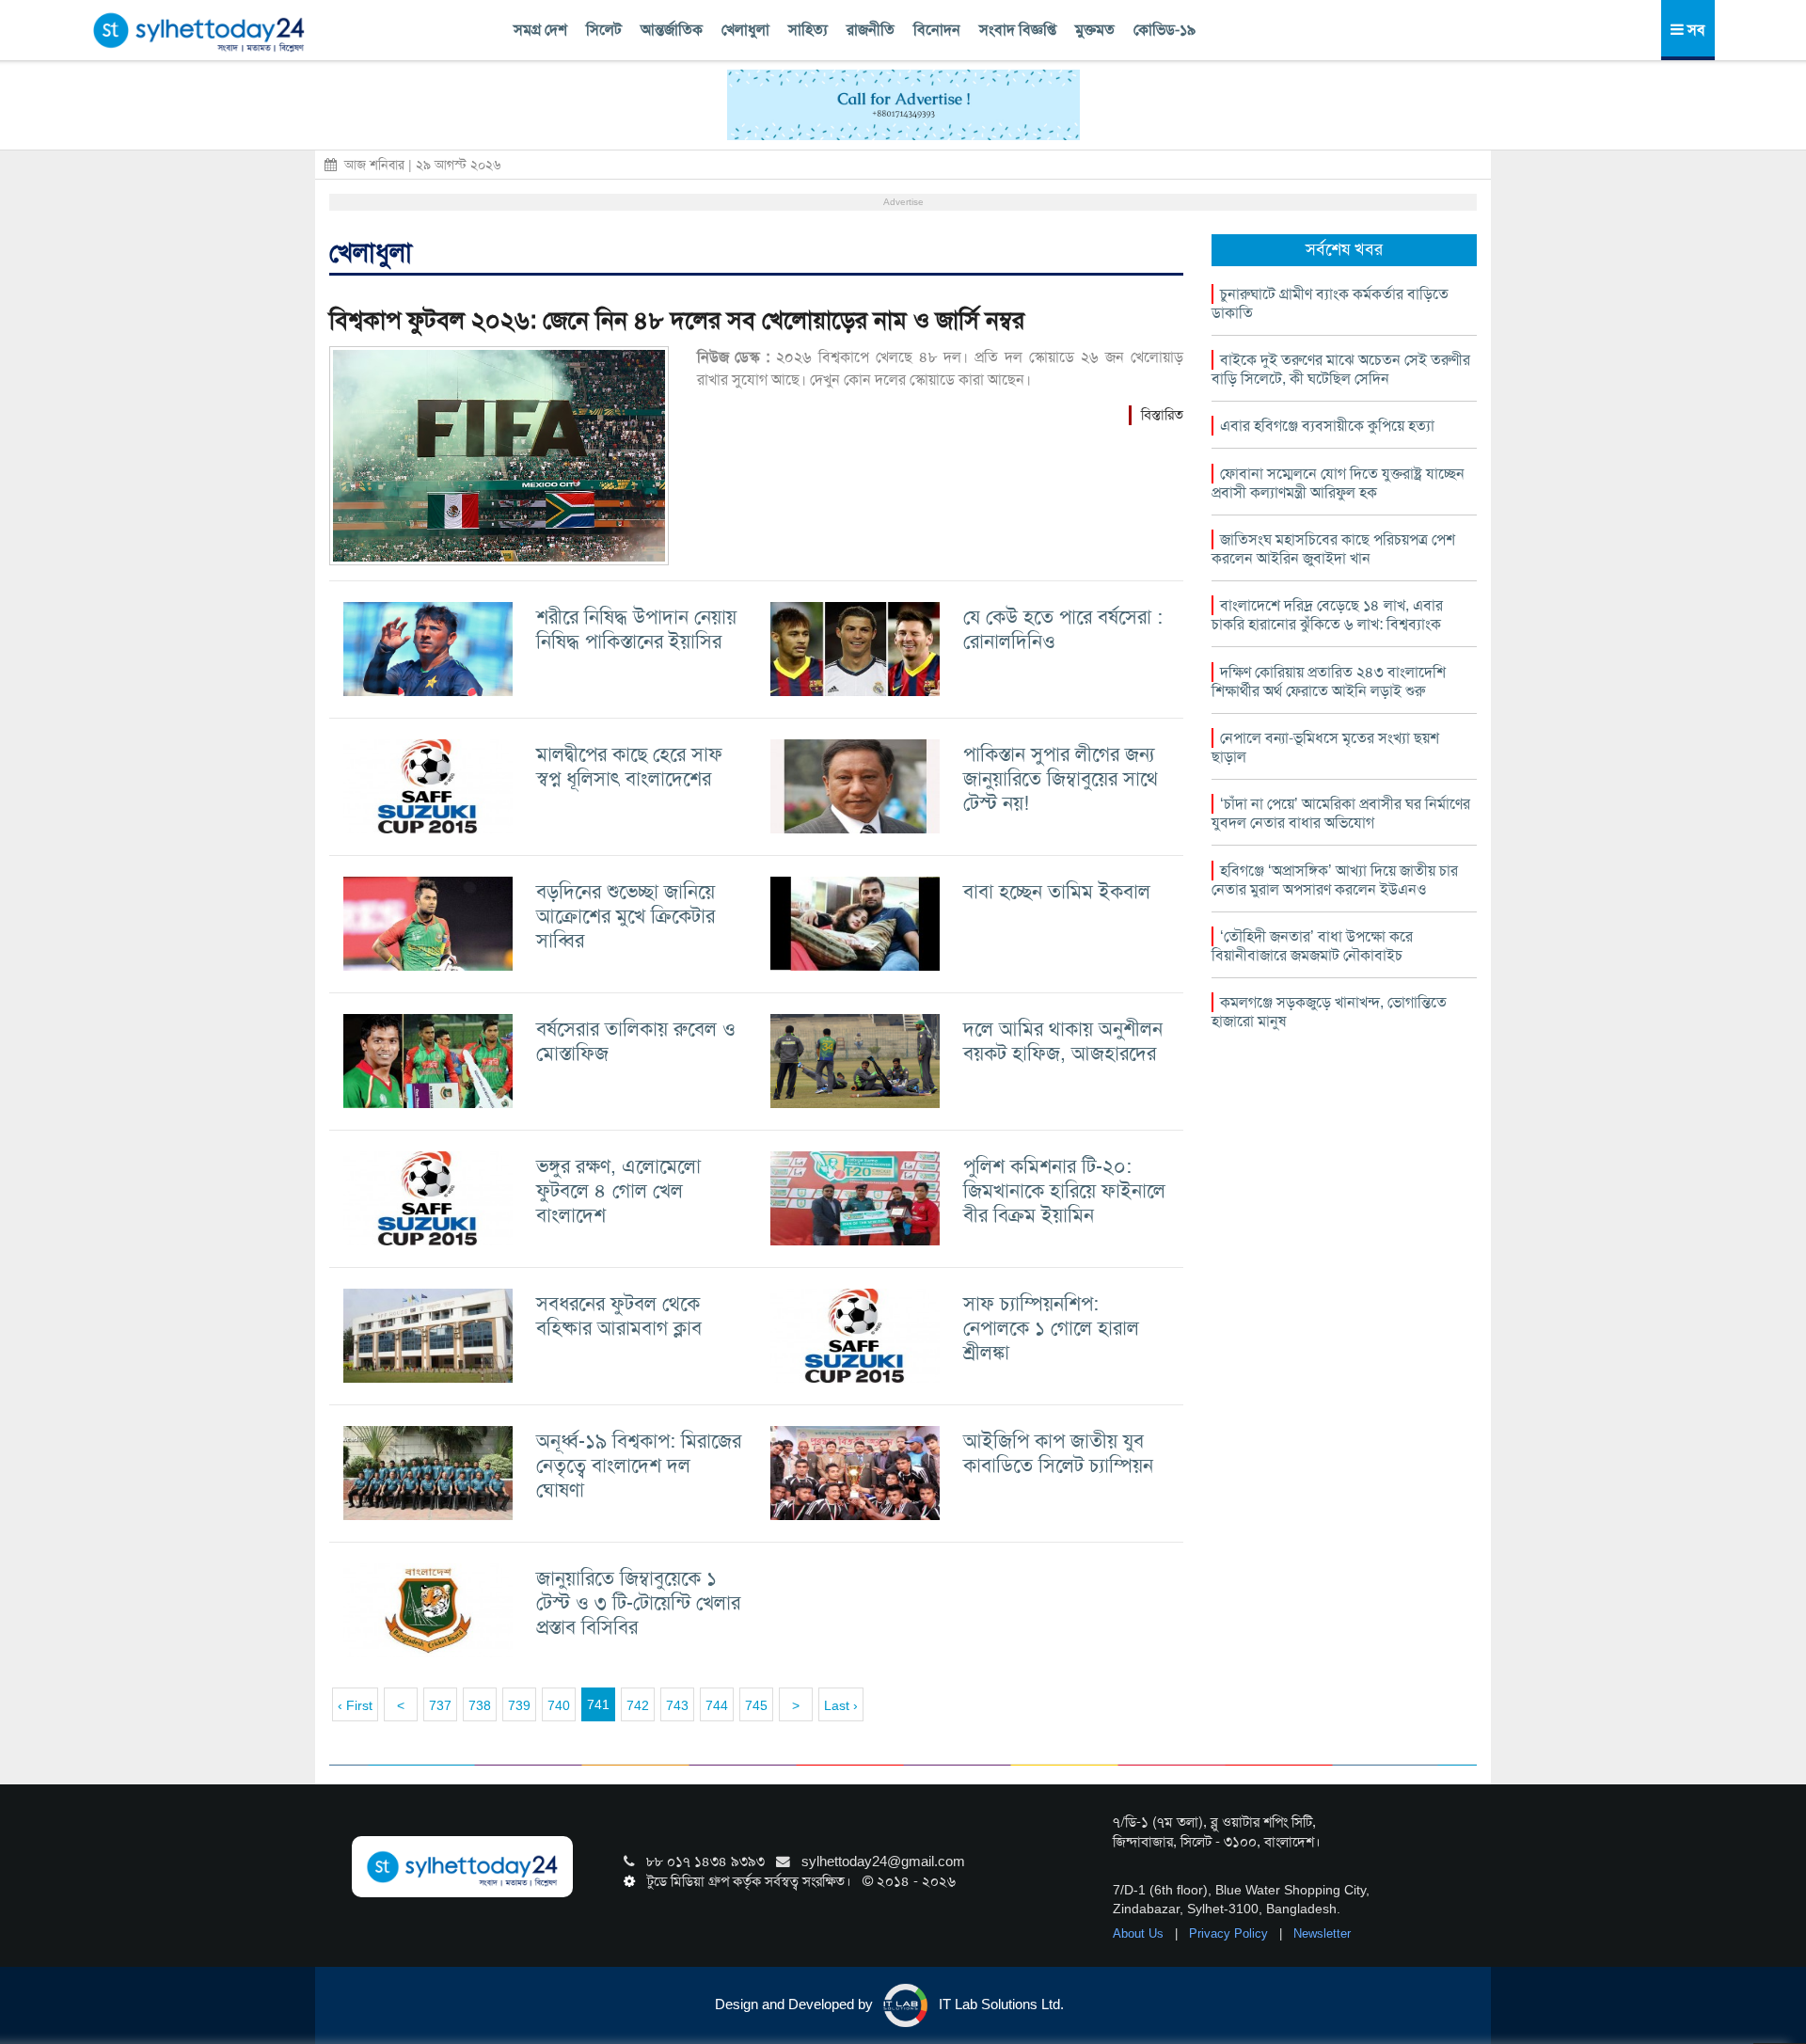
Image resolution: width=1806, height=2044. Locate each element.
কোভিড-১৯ (1164, 30)
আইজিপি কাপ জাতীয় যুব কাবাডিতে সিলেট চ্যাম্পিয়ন (1058, 1453)
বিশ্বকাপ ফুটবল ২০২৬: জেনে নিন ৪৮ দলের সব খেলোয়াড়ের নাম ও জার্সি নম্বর (677, 320)
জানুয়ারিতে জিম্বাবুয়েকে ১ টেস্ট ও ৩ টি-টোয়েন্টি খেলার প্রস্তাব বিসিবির (638, 1602)
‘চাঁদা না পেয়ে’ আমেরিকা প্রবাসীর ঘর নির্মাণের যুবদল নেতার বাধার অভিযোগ (1341, 813)
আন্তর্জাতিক (672, 30)
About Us (1140, 1933)
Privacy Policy (1230, 1933)
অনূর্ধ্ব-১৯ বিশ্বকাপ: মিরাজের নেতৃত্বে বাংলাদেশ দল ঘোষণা (639, 1465)
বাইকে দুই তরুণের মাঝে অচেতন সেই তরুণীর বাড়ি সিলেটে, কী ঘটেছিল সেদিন (1341, 369)
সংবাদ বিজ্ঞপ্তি (1018, 30)
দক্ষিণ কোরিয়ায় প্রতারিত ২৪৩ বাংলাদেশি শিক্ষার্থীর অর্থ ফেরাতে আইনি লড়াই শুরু (1329, 681)
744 (717, 1705)
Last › (841, 1705)
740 (559, 1705)
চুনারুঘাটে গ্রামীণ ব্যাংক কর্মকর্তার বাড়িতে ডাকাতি (1330, 303)
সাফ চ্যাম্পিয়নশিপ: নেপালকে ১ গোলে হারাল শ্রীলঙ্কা (1051, 1328)
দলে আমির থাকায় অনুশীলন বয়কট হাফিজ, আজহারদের (1063, 1041)
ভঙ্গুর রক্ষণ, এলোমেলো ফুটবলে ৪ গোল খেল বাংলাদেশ (618, 1190)
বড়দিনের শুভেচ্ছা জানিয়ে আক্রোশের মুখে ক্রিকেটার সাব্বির (626, 916)
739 (519, 1705)
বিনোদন (937, 30)
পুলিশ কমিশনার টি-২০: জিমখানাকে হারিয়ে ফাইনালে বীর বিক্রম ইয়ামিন (1064, 1190)
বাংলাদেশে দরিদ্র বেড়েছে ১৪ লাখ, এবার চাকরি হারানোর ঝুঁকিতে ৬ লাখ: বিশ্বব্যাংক (1327, 615)
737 (440, 1705)
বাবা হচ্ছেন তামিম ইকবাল (1057, 891)
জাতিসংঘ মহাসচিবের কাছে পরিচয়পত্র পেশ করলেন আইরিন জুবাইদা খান (1333, 549)
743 (677, 1705)
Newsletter (1322, 1933)
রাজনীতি (871, 30)
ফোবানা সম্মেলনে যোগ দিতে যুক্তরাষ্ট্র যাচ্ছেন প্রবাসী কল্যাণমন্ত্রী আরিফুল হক (1338, 483)
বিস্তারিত (1162, 415)
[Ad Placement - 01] (903, 103)
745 (756, 1705)
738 (480, 1705)
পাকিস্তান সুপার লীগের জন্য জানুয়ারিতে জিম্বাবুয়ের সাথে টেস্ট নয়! (1061, 778)
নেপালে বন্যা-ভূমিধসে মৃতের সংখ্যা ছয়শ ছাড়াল (1325, 747)
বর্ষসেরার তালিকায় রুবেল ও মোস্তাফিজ (636, 1041)
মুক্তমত (1095, 30)
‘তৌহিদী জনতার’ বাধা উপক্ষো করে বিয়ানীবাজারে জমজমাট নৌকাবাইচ (1312, 946)
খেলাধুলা (745, 30)
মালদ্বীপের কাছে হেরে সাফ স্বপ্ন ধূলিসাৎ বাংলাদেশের (629, 766)
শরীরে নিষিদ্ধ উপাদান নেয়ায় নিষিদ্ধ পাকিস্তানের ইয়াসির (636, 629)
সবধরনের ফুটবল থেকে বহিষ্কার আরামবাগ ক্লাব (619, 1315)
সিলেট (604, 30)
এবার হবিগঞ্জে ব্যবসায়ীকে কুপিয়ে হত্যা (1327, 426)
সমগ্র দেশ (540, 30)
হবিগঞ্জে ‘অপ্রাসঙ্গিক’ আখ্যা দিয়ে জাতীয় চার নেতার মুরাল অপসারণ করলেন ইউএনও (1335, 880)
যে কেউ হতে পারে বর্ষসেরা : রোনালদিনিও (1063, 629)
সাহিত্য (808, 30)
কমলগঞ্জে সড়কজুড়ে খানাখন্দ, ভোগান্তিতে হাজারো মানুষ (1329, 1012)
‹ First (355, 1705)
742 (638, 1705)
